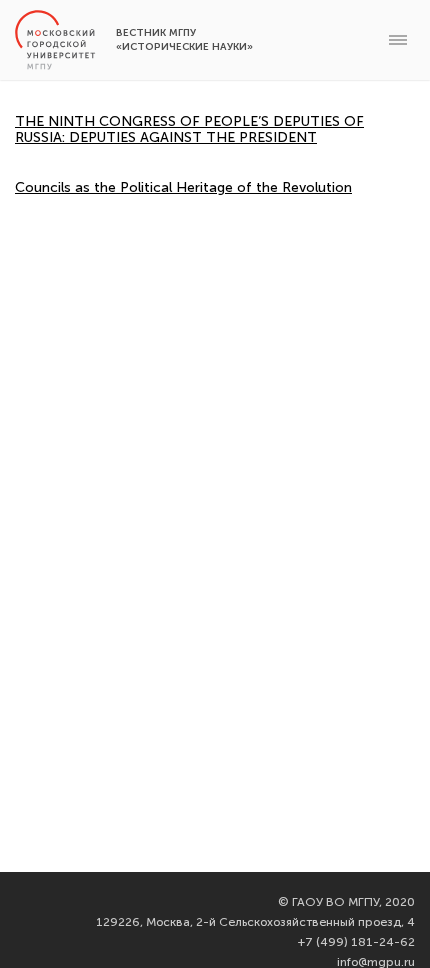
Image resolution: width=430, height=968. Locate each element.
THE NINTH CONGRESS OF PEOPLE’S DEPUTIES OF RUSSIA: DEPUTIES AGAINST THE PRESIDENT (189, 129)
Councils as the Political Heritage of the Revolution (183, 187)
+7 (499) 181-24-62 (356, 942)
